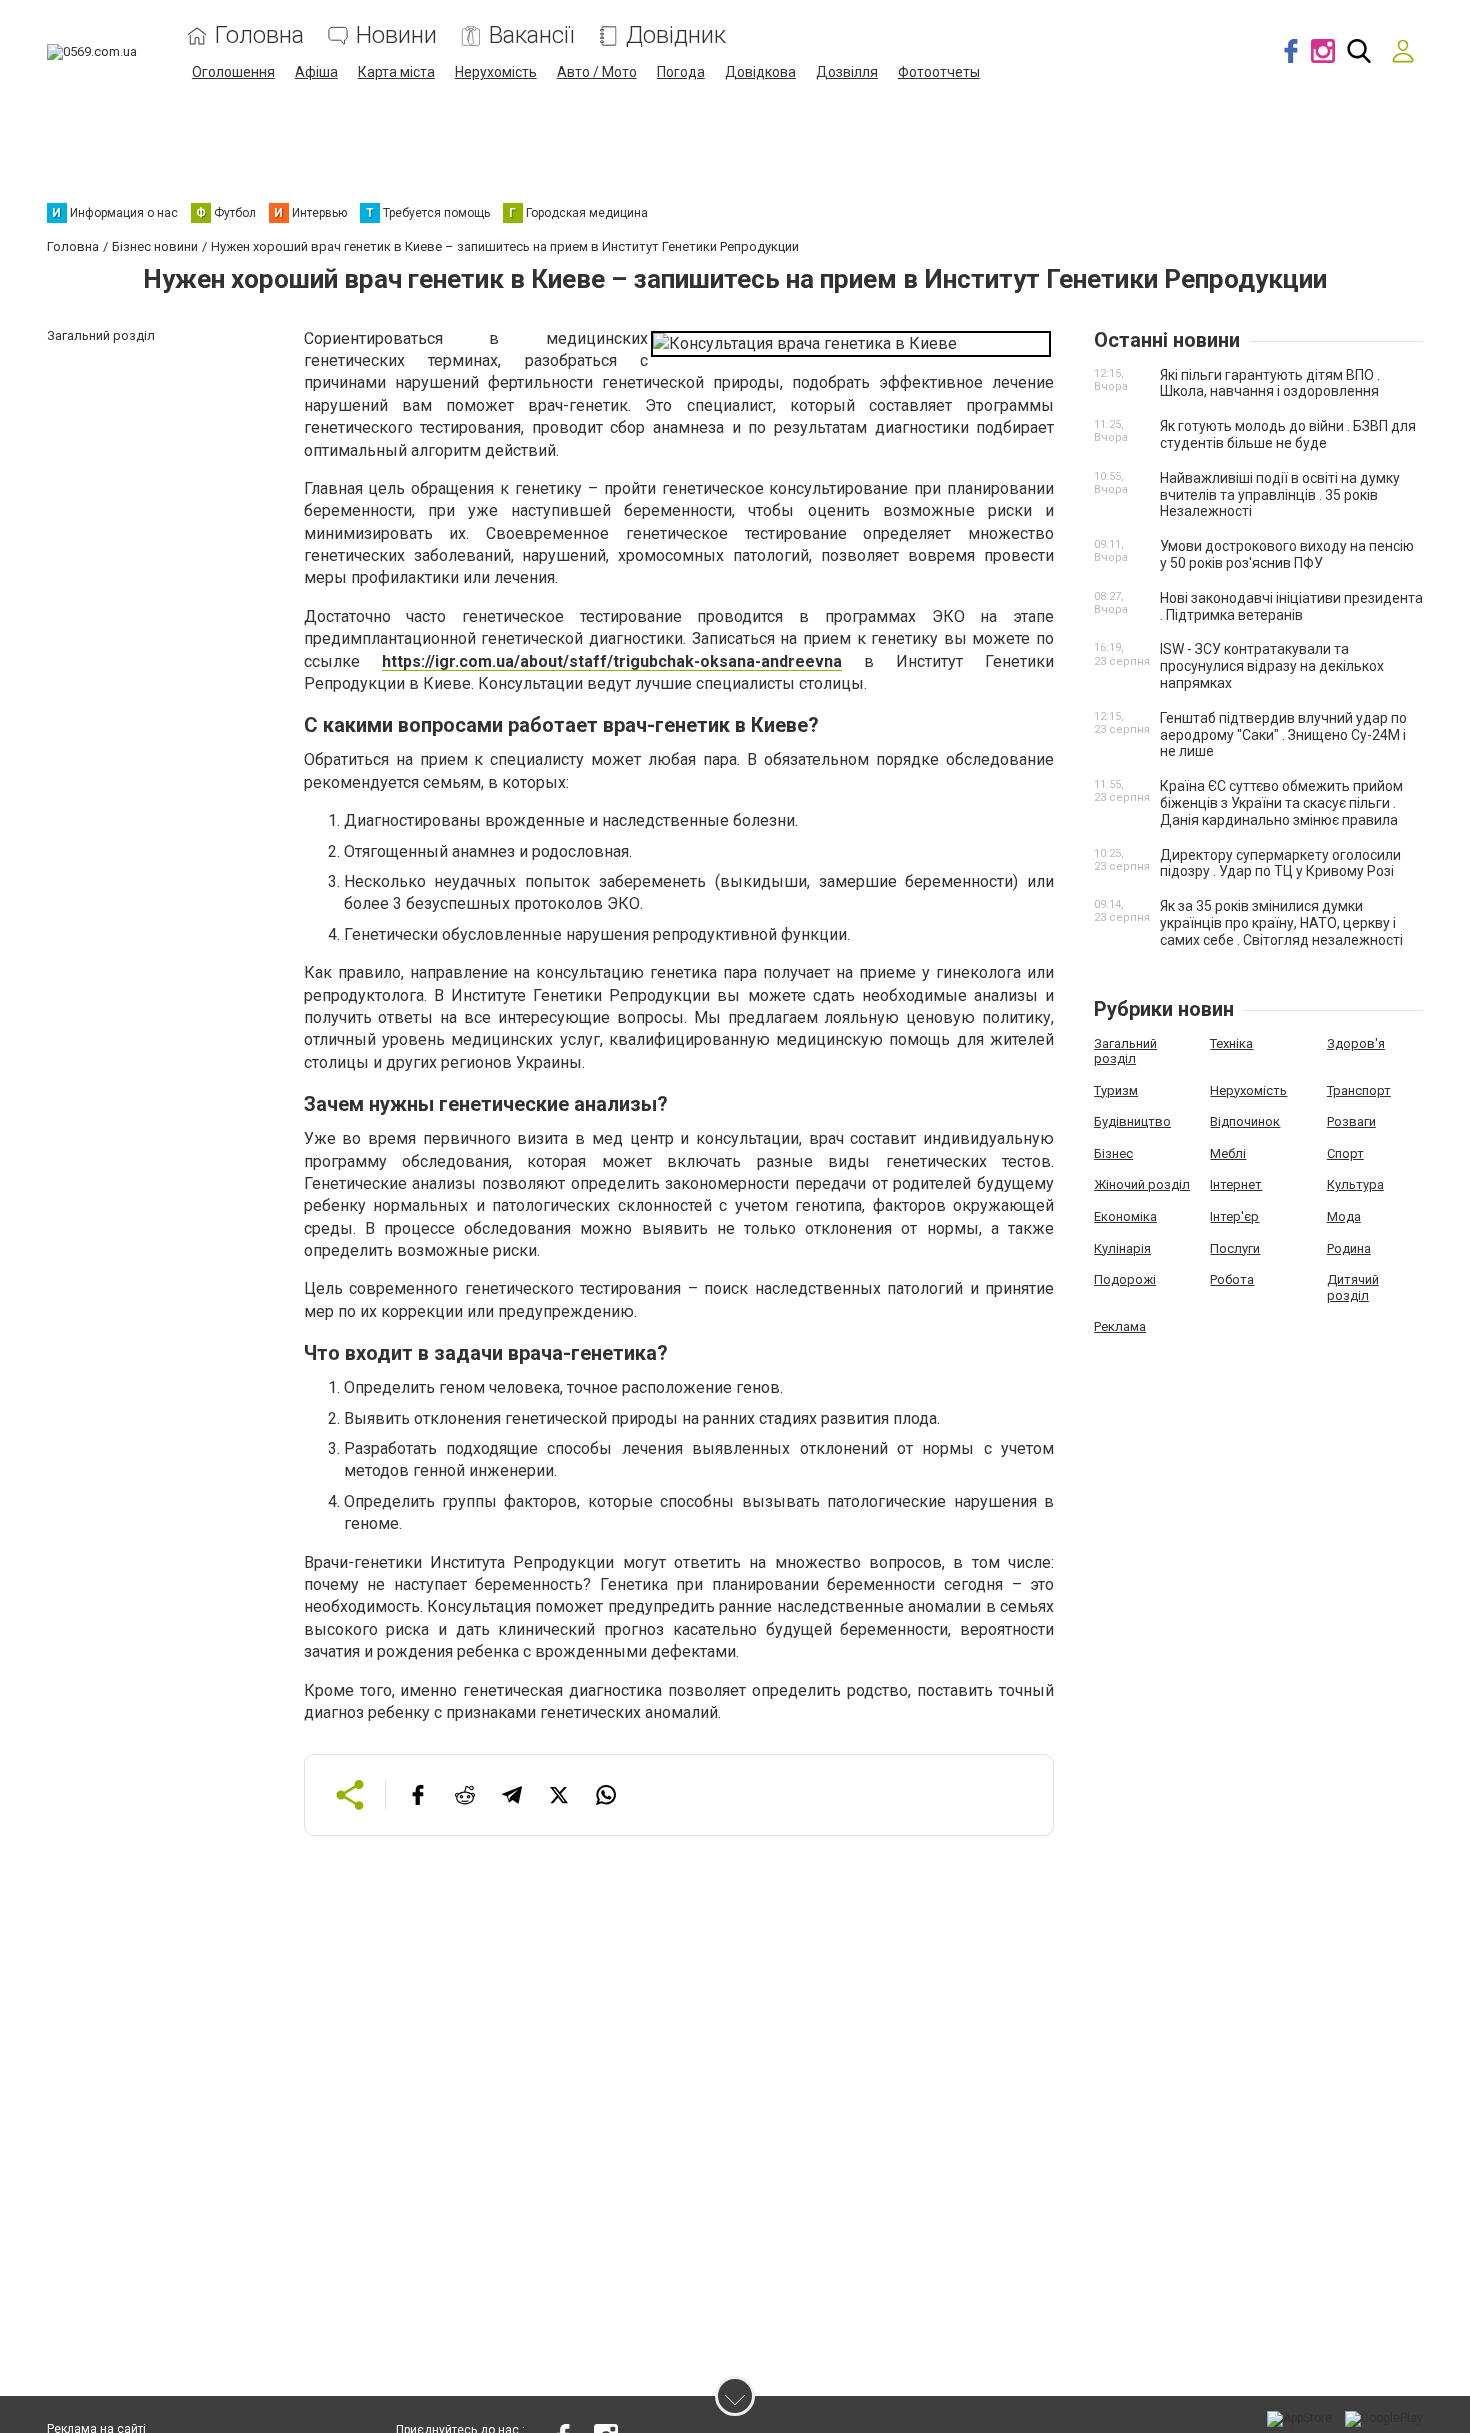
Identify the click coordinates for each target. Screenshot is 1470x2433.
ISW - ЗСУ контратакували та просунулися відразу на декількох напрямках (1272, 666)
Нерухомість (496, 72)
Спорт (1345, 1153)
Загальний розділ (1125, 1051)
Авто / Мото (597, 72)
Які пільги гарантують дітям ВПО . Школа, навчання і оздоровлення (1270, 383)
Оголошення (233, 72)
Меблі (1228, 1153)
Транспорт (1359, 1090)
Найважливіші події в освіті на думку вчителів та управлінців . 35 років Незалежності (1280, 495)
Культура (1355, 1184)
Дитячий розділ (1353, 1287)
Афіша (316, 72)
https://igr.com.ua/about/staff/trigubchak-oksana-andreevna (612, 661)
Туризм (1116, 1090)
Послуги (1235, 1248)
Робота (1232, 1279)
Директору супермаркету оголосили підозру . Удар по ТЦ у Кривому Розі (1280, 863)
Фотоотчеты (939, 72)
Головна (259, 35)
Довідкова (760, 72)
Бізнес (1113, 1153)
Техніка (1231, 1043)
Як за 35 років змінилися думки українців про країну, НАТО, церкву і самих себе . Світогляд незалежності (1281, 923)
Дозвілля (847, 72)
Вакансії (531, 35)
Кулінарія (1122, 1248)
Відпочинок (1245, 1121)
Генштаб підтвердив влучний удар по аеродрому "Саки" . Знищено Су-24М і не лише (1283, 735)
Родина (1349, 1248)
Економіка (1125, 1216)
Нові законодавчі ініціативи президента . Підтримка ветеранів (1291, 606)
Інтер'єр (1234, 1216)
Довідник (676, 35)
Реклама (1120, 1326)
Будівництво (1132, 1121)
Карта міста (396, 72)
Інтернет (1236, 1184)
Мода (1344, 1216)
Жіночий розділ (1142, 1184)
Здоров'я (1356, 1043)
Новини (396, 35)
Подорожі (1125, 1279)
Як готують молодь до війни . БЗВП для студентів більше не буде (1288, 434)
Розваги (1351, 1121)
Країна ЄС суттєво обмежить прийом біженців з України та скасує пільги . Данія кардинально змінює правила (1281, 803)
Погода (681, 72)
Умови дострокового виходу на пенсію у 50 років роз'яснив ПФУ (1287, 554)
